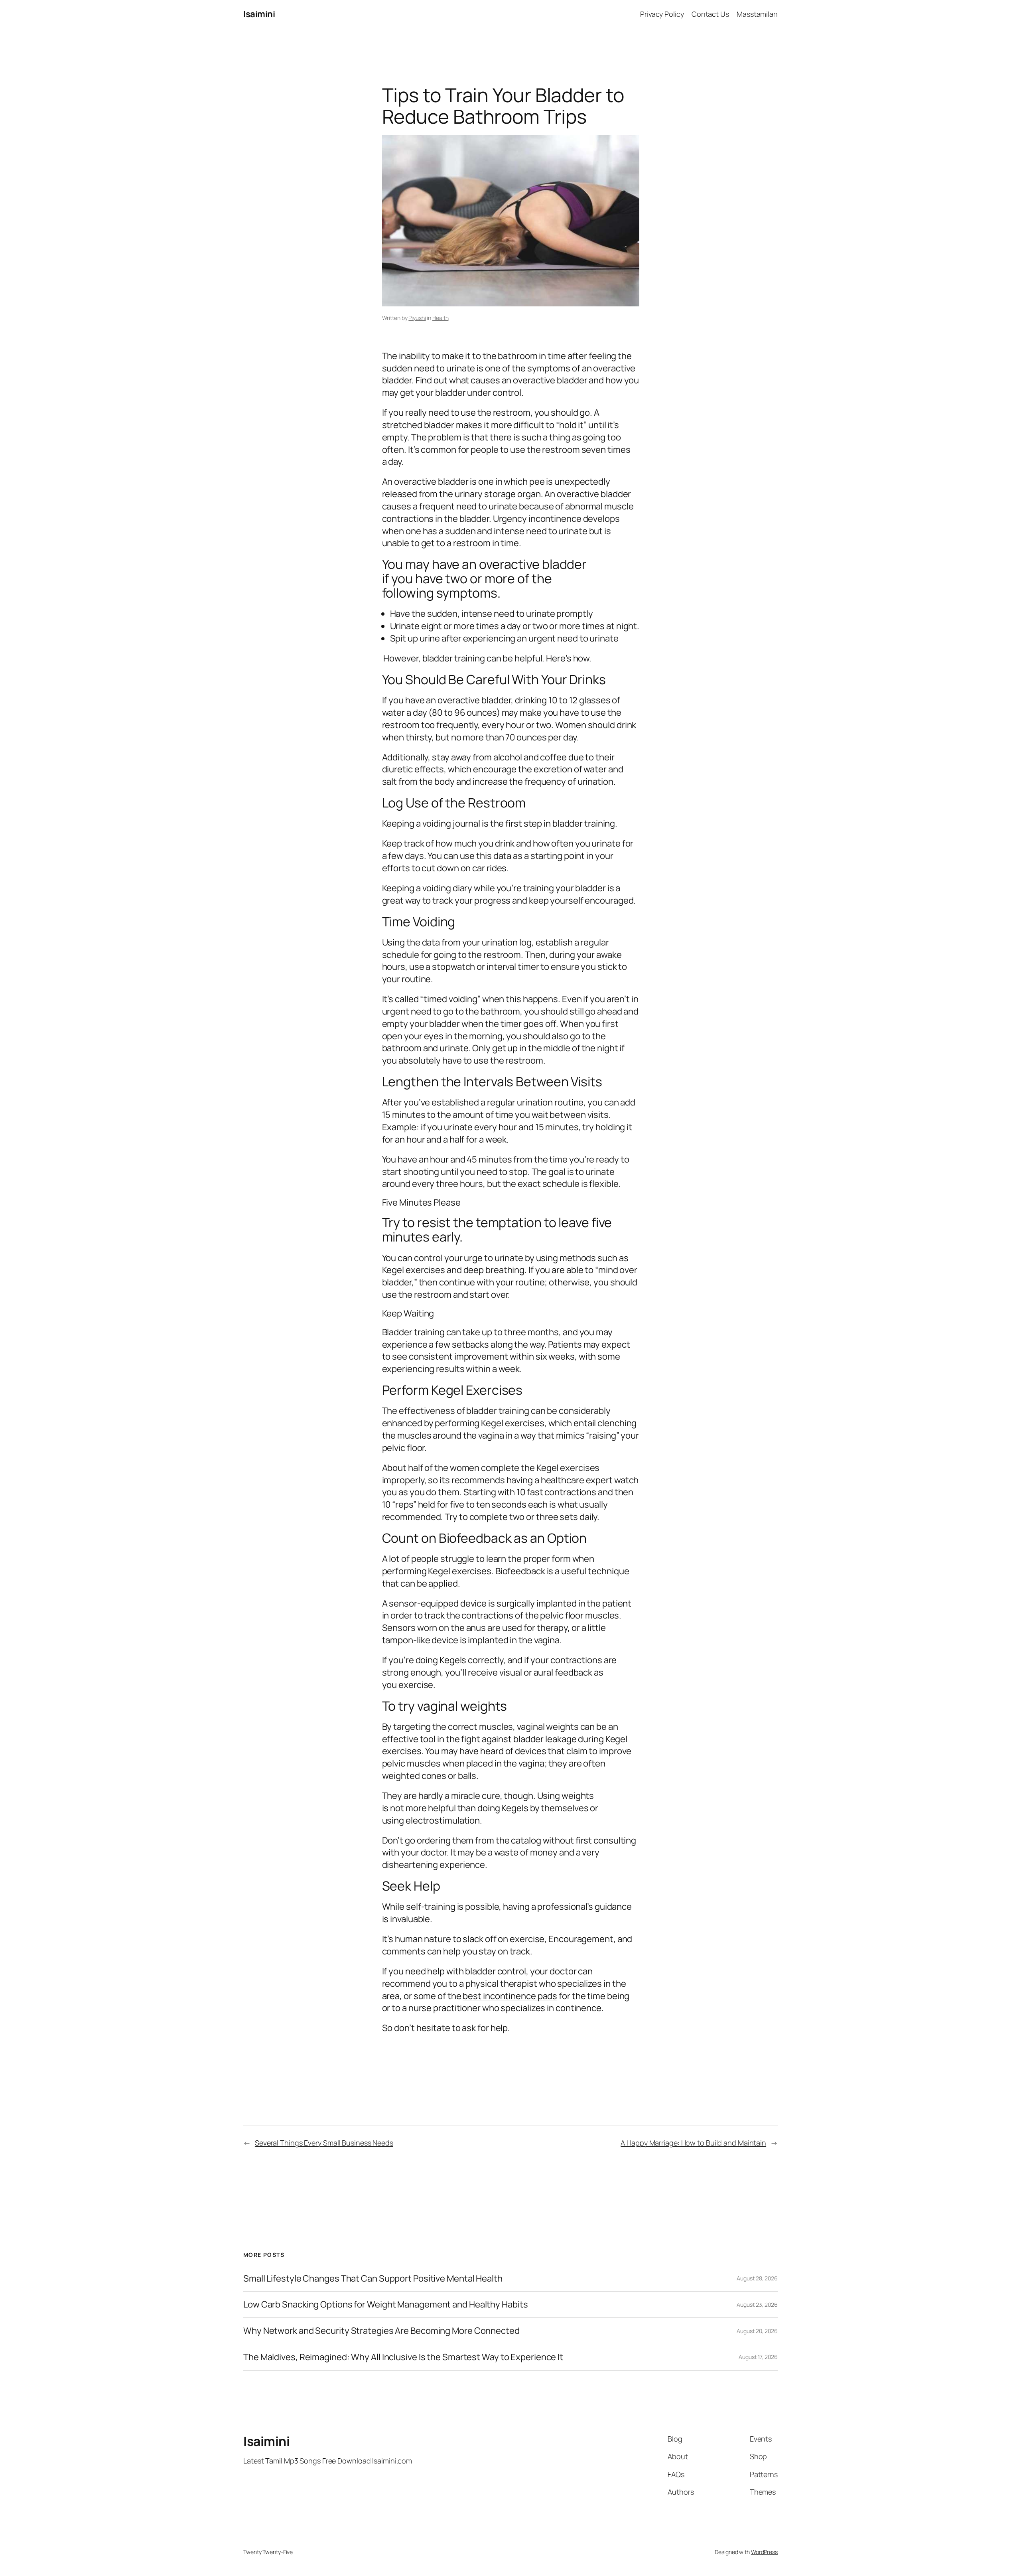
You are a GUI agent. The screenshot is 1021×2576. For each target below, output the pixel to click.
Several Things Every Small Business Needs (324, 2143)
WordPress (764, 2552)
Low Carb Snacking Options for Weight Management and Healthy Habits (385, 2305)
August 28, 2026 (757, 2278)
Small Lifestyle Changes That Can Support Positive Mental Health (373, 2279)
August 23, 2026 (757, 2305)
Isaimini (259, 14)
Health (440, 318)
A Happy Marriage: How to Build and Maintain (693, 2143)
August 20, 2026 (757, 2331)
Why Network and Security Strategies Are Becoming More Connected (381, 2331)
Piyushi (417, 318)
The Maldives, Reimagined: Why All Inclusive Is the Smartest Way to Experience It (403, 2357)
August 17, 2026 (758, 2357)
